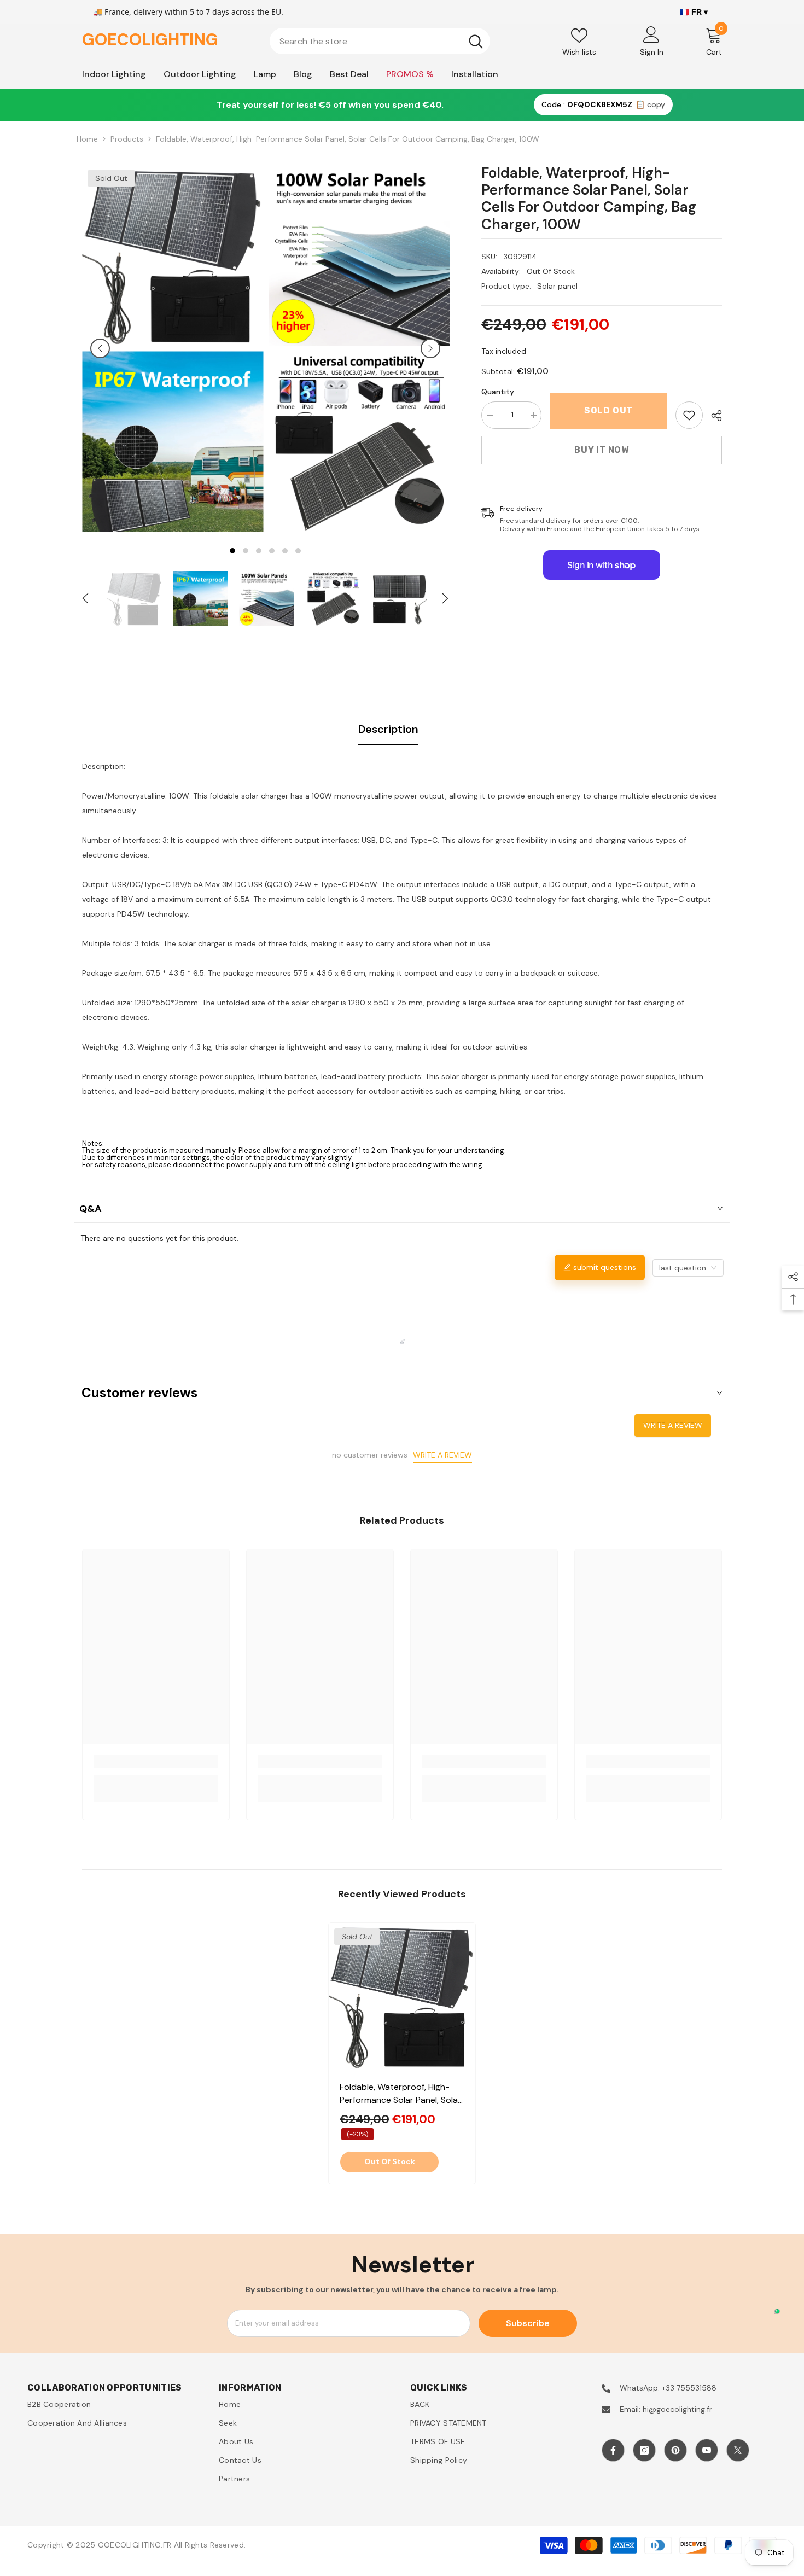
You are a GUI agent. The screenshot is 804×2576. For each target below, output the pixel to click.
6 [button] (298, 551)
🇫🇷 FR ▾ (694, 12)
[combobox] (366, 41)
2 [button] (246, 551)
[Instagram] (644, 2450)
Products (127, 139)
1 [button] (232, 551)
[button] (100, 348)
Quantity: (499, 392)
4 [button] (272, 551)
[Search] (380, 41)
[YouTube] (707, 2450)
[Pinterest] (675, 2450)
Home (87, 139)
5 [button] (285, 551)
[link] (689, 415)
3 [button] (259, 551)
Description (388, 729)
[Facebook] (613, 2450)
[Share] (712, 416)
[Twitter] (738, 2450)
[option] (173, 348)
